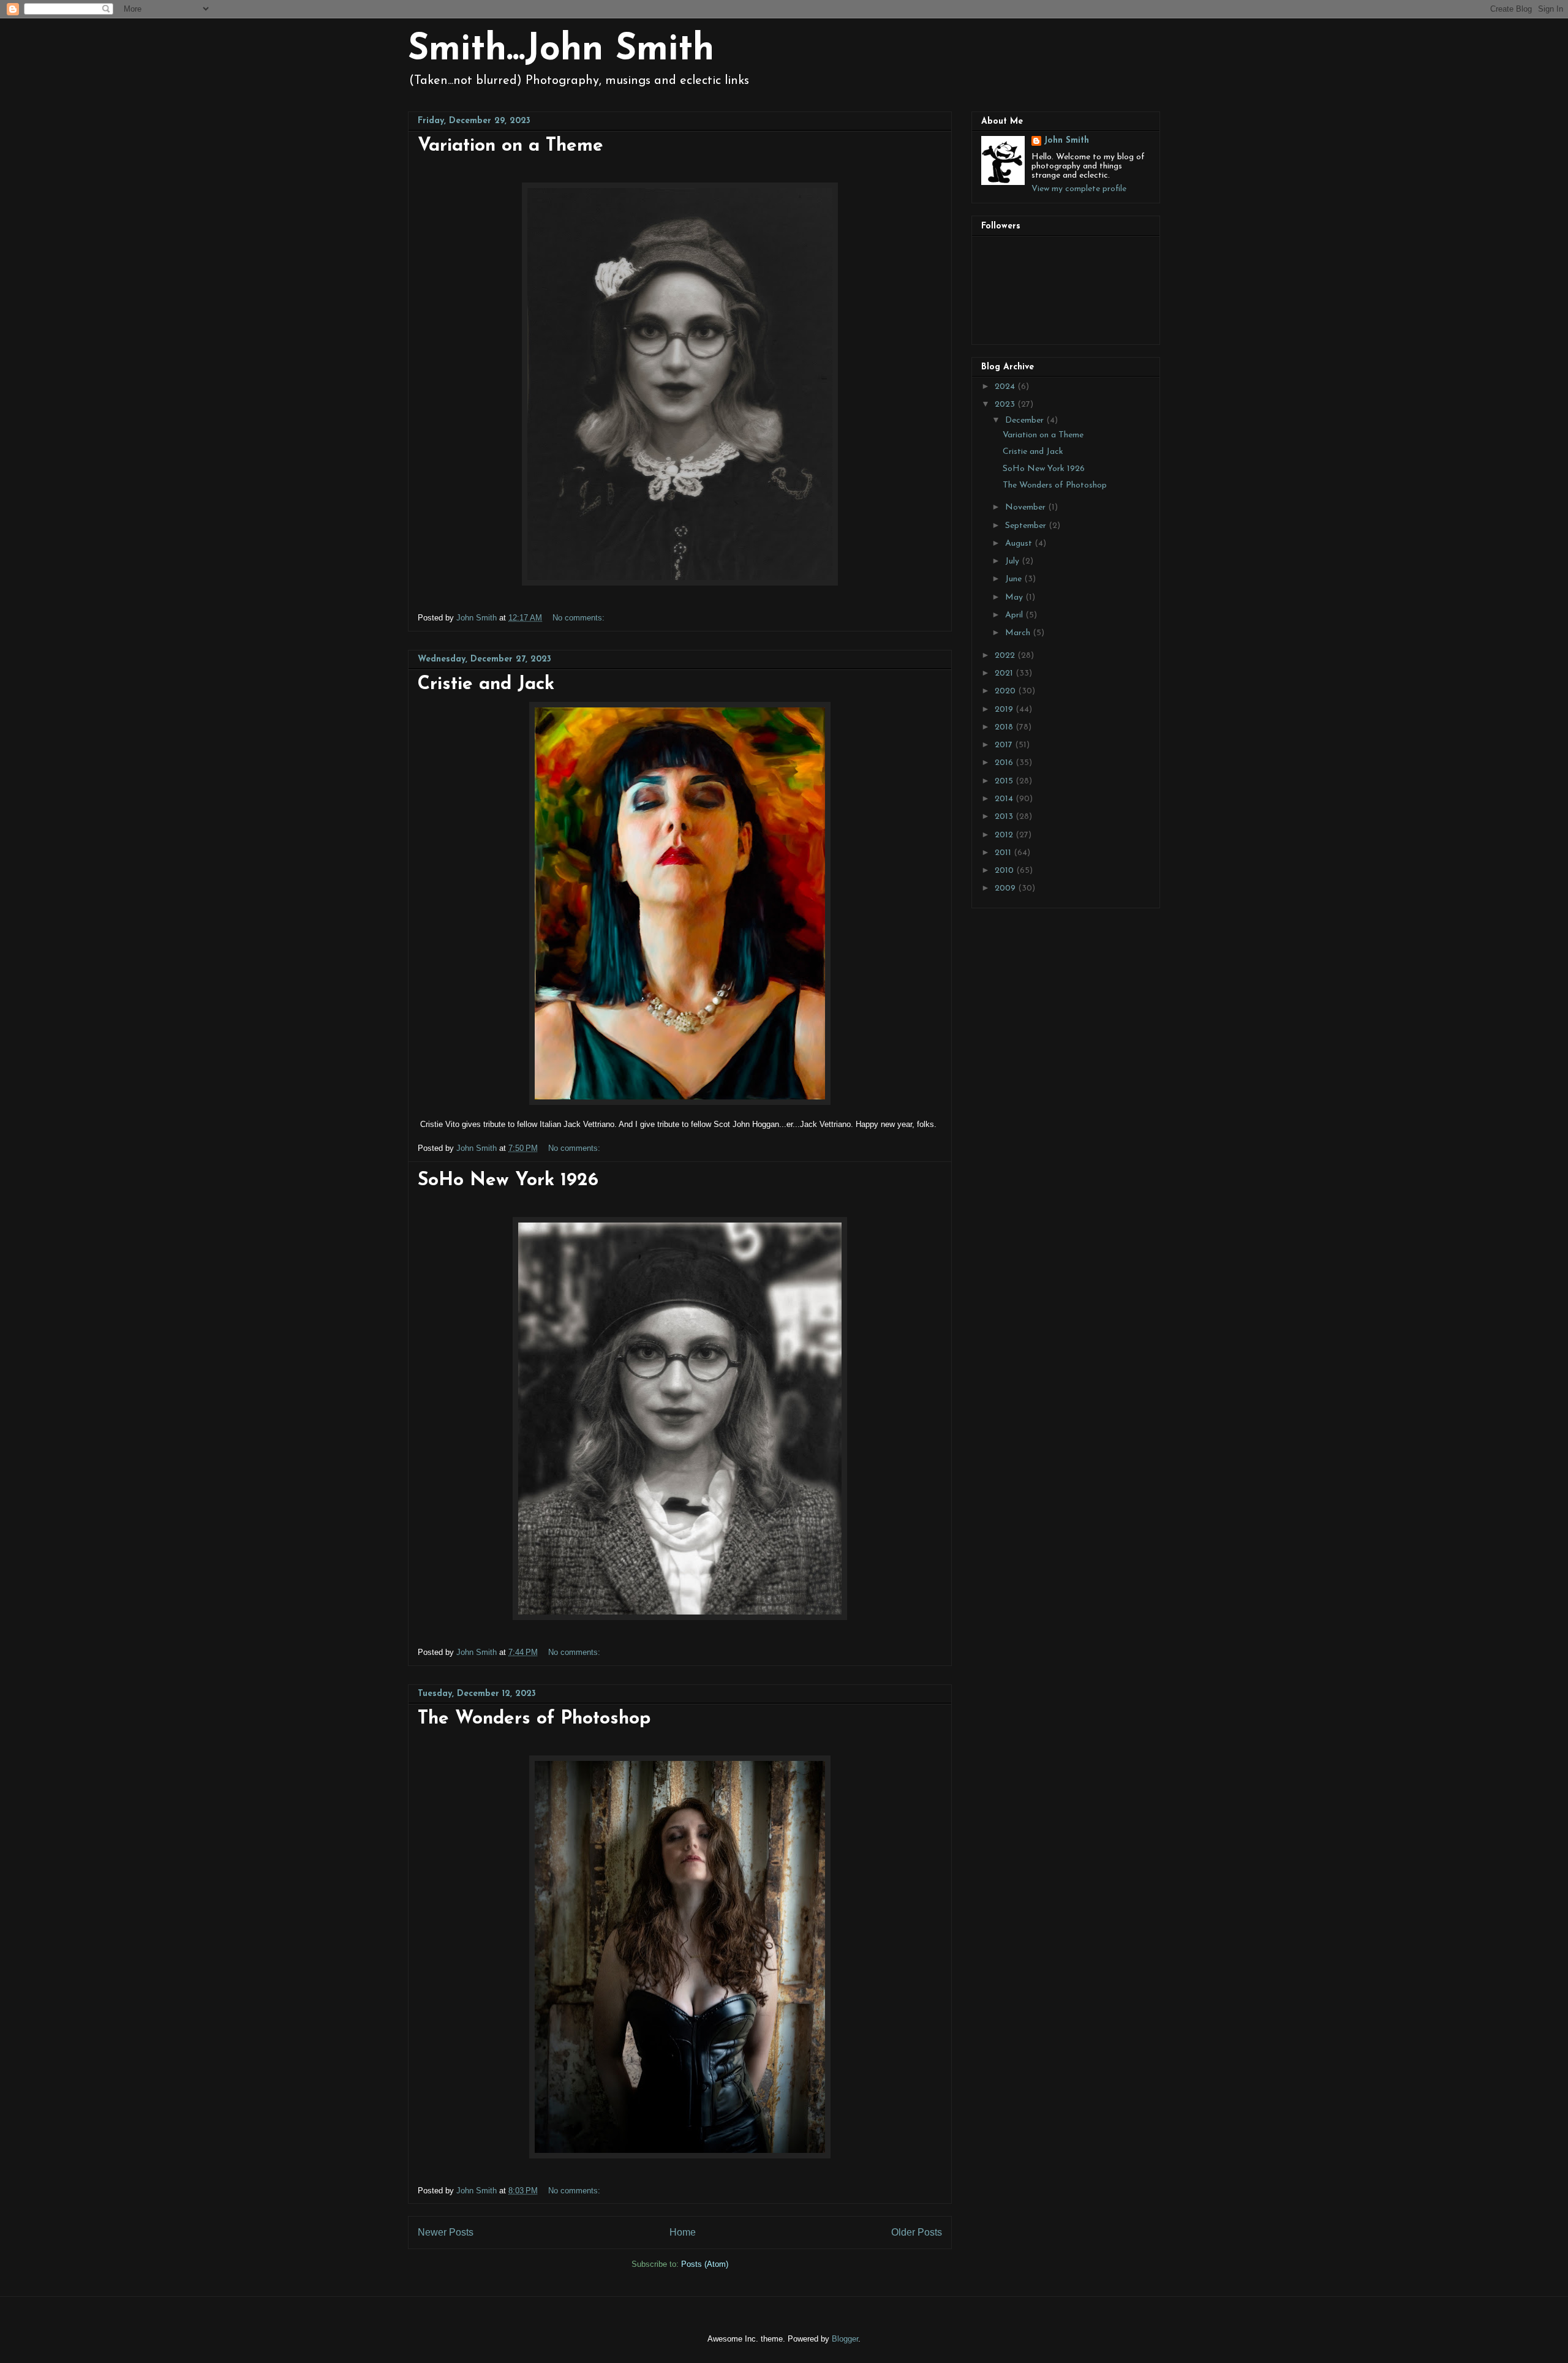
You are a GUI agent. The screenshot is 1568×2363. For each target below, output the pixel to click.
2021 (1005, 673)
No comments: (580, 618)
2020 (1006, 691)
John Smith (1066, 141)
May (1015, 597)
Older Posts (917, 2232)
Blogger (845, 2339)
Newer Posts (446, 2232)
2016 (1005, 763)
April (1015, 615)
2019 (1005, 710)
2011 (1004, 853)
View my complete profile (1079, 189)
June (1015, 579)
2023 (1006, 405)
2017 (1005, 745)
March (1019, 633)
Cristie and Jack (486, 684)
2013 (1005, 817)
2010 (1005, 871)
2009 (1006, 888)
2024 (1006, 387)
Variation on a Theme (511, 146)
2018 (1005, 727)
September (1027, 526)
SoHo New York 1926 (508, 1181)
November (1027, 507)
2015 (1005, 781)
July (1013, 561)
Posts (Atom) (705, 2264)
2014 (1005, 799)
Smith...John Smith (561, 50)
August (1020, 544)
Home (683, 2232)
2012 (1005, 835)
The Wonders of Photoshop (534, 1719)
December (1026, 420)
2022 (1006, 656)
